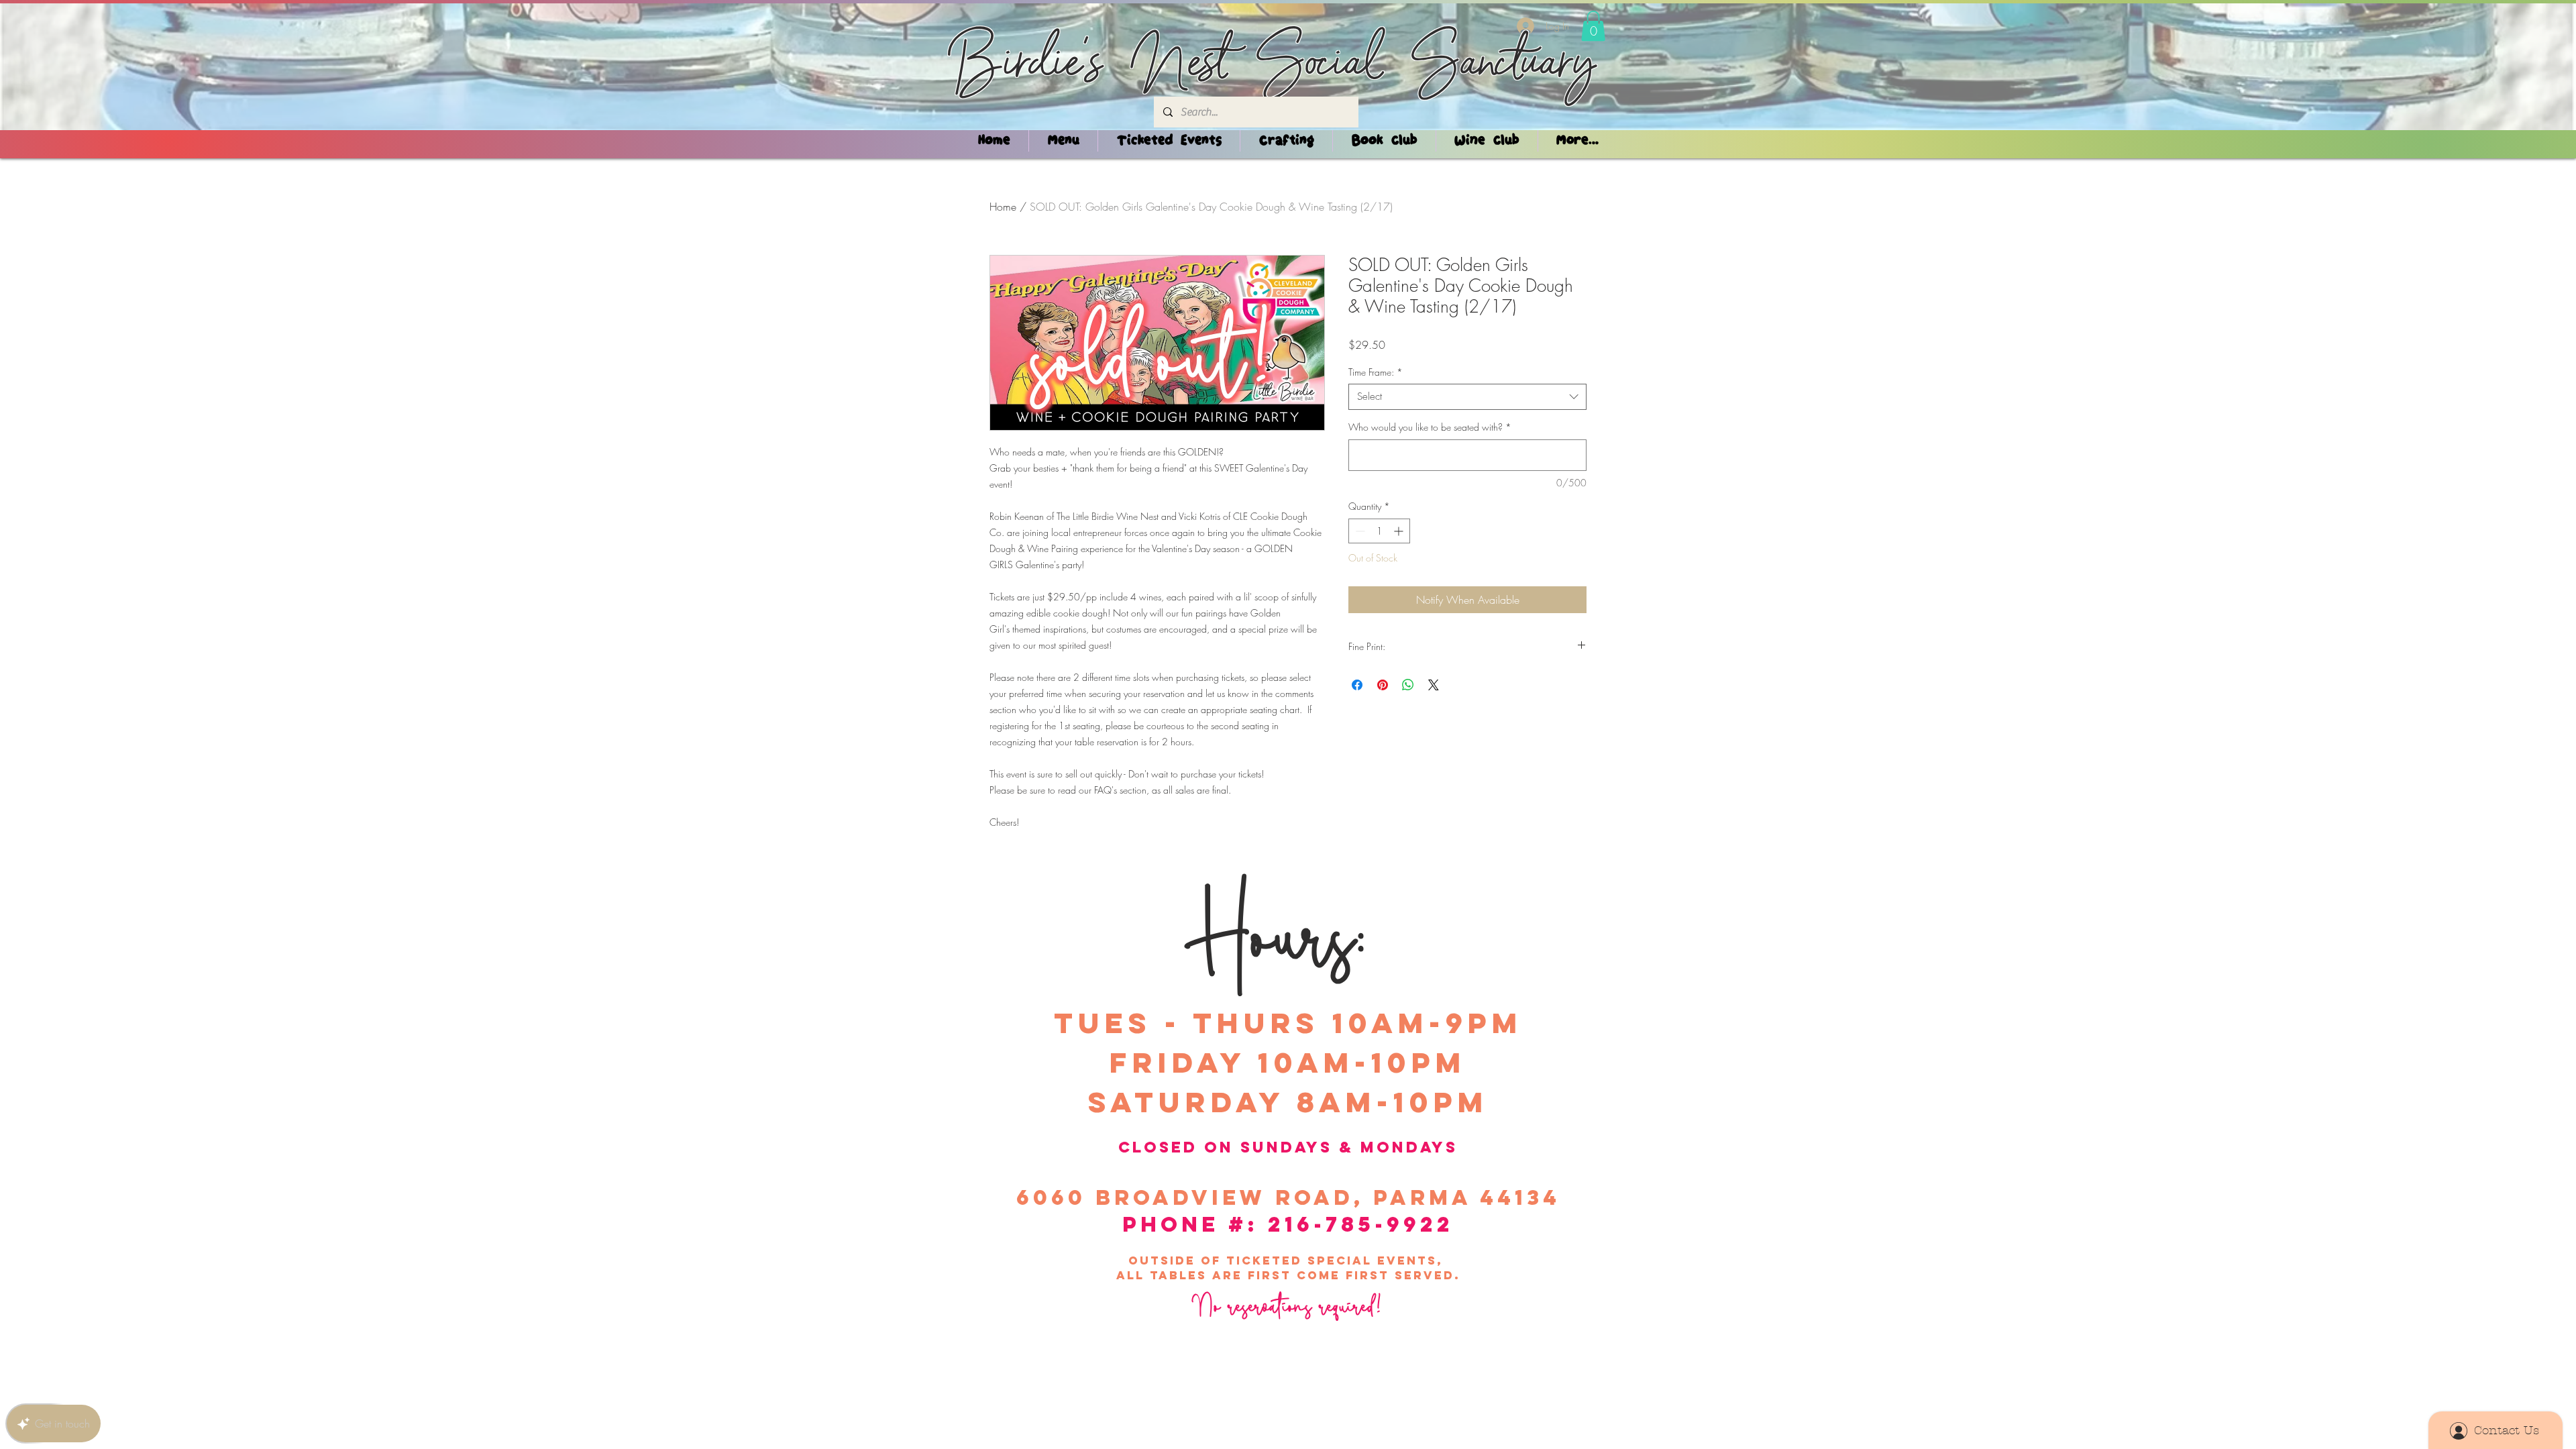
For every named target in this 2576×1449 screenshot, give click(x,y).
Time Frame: (1376, 372)
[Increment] (1400, 531)
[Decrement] (1359, 531)
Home (1003, 207)
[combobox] (1467, 397)
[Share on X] (1434, 685)
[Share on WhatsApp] (1408, 685)
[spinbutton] (1379, 531)
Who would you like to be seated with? (1430, 427)
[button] (1593, 26)
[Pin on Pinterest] (1383, 685)
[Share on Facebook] (1357, 685)
